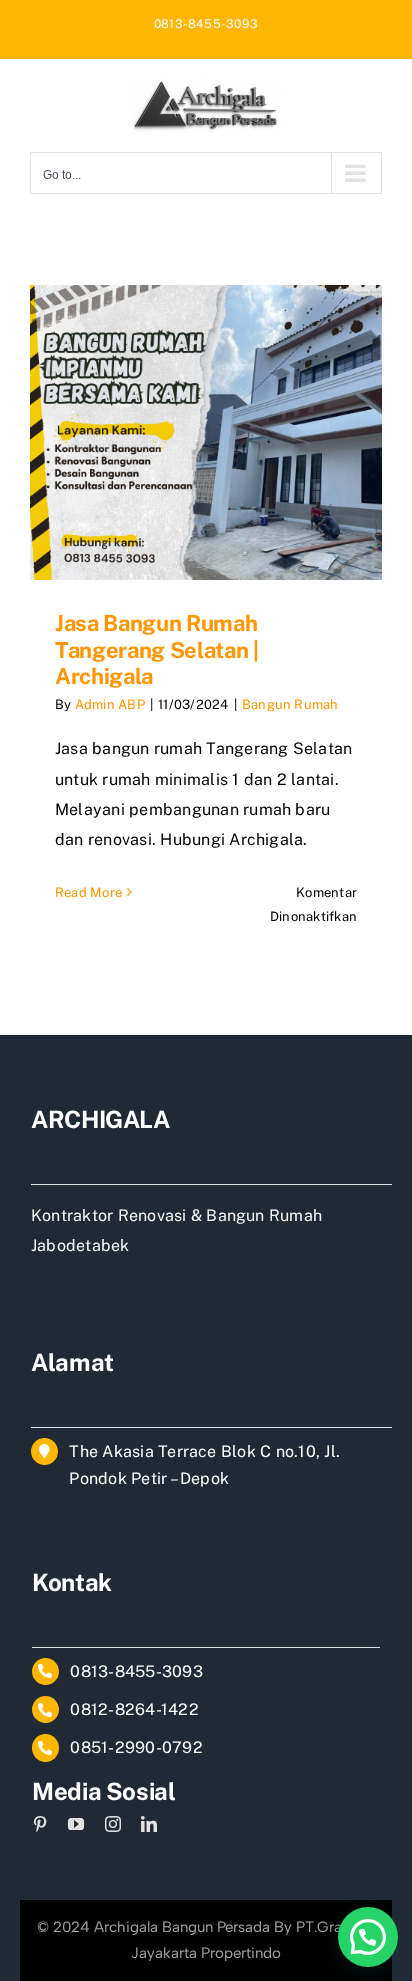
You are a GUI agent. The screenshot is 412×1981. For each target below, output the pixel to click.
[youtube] (76, 1824)
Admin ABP (110, 704)
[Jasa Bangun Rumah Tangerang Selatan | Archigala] (206, 432)
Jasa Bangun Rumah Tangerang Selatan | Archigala (157, 649)
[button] (368, 1937)
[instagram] (113, 1824)
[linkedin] (149, 1824)
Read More (88, 892)
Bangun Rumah (290, 704)
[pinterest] (40, 1824)
